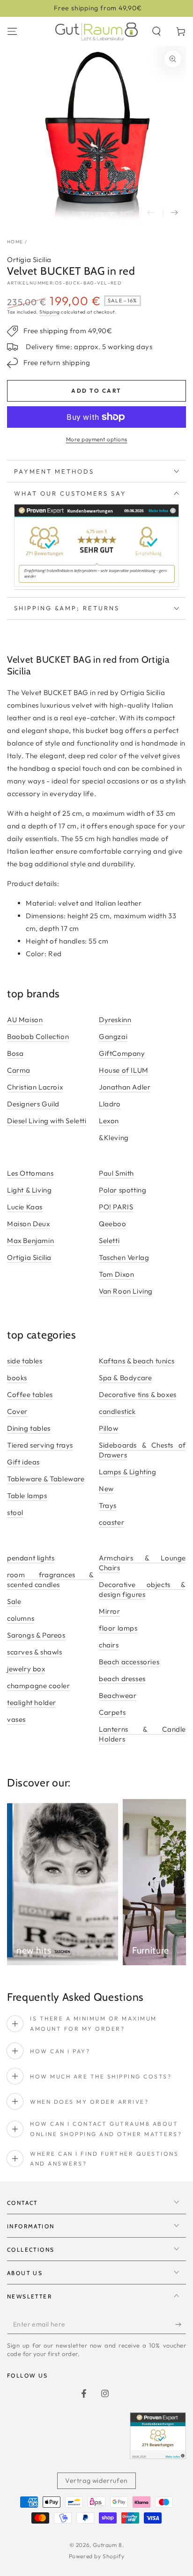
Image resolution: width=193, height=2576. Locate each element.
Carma (19, 1070)
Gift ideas (23, 1462)
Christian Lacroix (35, 1087)
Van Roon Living (126, 1291)
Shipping (50, 312)
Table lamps (27, 1496)
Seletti (109, 1240)
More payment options (97, 439)
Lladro (110, 1104)
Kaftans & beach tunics (137, 1361)
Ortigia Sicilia (29, 260)
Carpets (112, 1712)
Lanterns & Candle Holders (142, 1734)
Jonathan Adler (125, 1087)
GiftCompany (122, 1053)
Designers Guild (33, 1104)
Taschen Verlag (124, 1257)
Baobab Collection (38, 1036)
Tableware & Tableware (46, 1479)
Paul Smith (116, 1173)
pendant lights (31, 1558)
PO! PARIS (116, 1207)
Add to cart (96, 391)
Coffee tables (30, 1394)
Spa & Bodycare (125, 1378)
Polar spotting (122, 1190)
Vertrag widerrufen (96, 2481)
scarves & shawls (35, 1652)
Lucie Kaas (25, 1207)
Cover (17, 1411)
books (17, 1378)
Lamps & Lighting (128, 1472)
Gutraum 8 (107, 2545)
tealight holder (32, 1702)
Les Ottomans (30, 1173)
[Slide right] (174, 213)
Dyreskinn (115, 1020)
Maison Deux (29, 1224)
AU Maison (25, 1020)
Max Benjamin (30, 1240)
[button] (156, 31)
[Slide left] (151, 213)
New (106, 1489)
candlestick (117, 1411)
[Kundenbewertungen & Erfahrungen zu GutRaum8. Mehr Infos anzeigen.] (96, 585)
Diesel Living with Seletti (47, 1121)
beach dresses (122, 1679)
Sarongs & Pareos (36, 1635)
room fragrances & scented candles (51, 1580)
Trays (108, 1505)
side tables (25, 1361)
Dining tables (29, 1428)
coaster (111, 1522)
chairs (109, 1645)
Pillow (109, 1428)
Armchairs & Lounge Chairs (142, 1563)
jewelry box (26, 1669)
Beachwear (118, 1695)
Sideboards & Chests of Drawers (142, 1450)
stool (15, 1512)
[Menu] (12, 31)
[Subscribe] (181, 2325)
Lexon (109, 1121)
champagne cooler (39, 1686)
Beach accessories (129, 1662)
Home (15, 242)
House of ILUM (124, 1070)
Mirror (110, 1611)
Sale (14, 1601)
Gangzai (113, 1036)
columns (21, 1618)
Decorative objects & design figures (142, 1589)
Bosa (15, 1053)
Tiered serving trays (40, 1445)
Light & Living (29, 1190)
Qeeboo (113, 1224)
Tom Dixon (116, 1274)
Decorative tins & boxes (138, 1394)
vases (16, 1719)
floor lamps (118, 1628)
